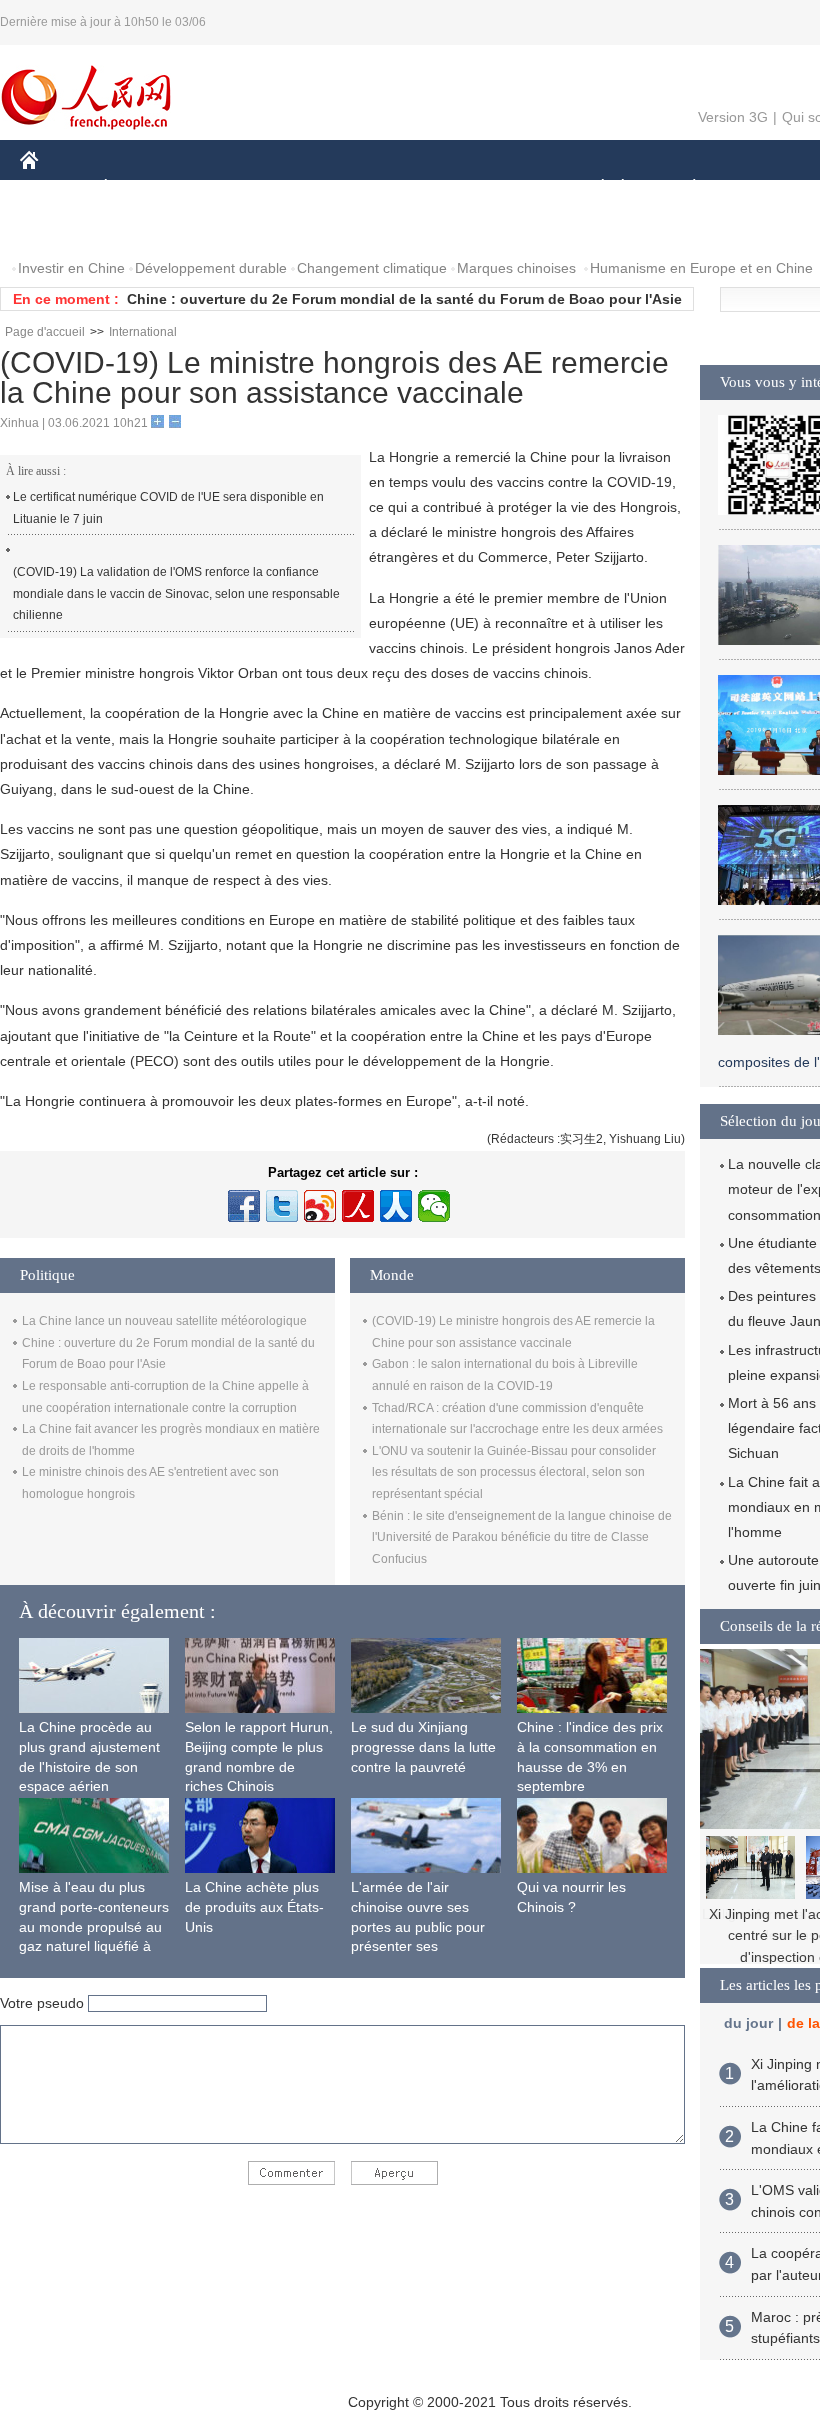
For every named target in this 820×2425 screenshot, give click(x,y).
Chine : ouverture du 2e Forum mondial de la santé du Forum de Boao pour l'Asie (404, 299)
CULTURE (502, 188)
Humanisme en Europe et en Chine (701, 268)
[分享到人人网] (396, 1206)
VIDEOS (231, 228)
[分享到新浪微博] (320, 1206)
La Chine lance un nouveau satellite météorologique (164, 1321)
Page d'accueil (45, 332)
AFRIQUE (321, 188)
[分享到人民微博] (358, 1206)
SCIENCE (411, 188)
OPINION (63, 228)
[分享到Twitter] (282, 1206)
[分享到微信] (434, 1206)
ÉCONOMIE (143, 188)
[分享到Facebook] (244, 1206)
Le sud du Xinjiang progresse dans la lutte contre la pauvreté (423, 1746)
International (143, 332)
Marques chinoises (516, 268)
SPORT (765, 188)
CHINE (55, 188)
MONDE (236, 188)
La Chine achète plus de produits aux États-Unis (254, 1906)
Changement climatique (372, 268)
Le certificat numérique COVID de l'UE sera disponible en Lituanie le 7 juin (168, 508)
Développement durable (211, 268)
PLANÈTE (683, 188)
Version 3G (733, 117)
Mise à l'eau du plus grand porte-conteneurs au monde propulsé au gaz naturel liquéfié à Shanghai (94, 1926)
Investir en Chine (71, 268)
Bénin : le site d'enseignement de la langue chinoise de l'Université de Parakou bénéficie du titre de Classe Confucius (522, 1537)
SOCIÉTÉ (593, 188)
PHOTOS (149, 228)
